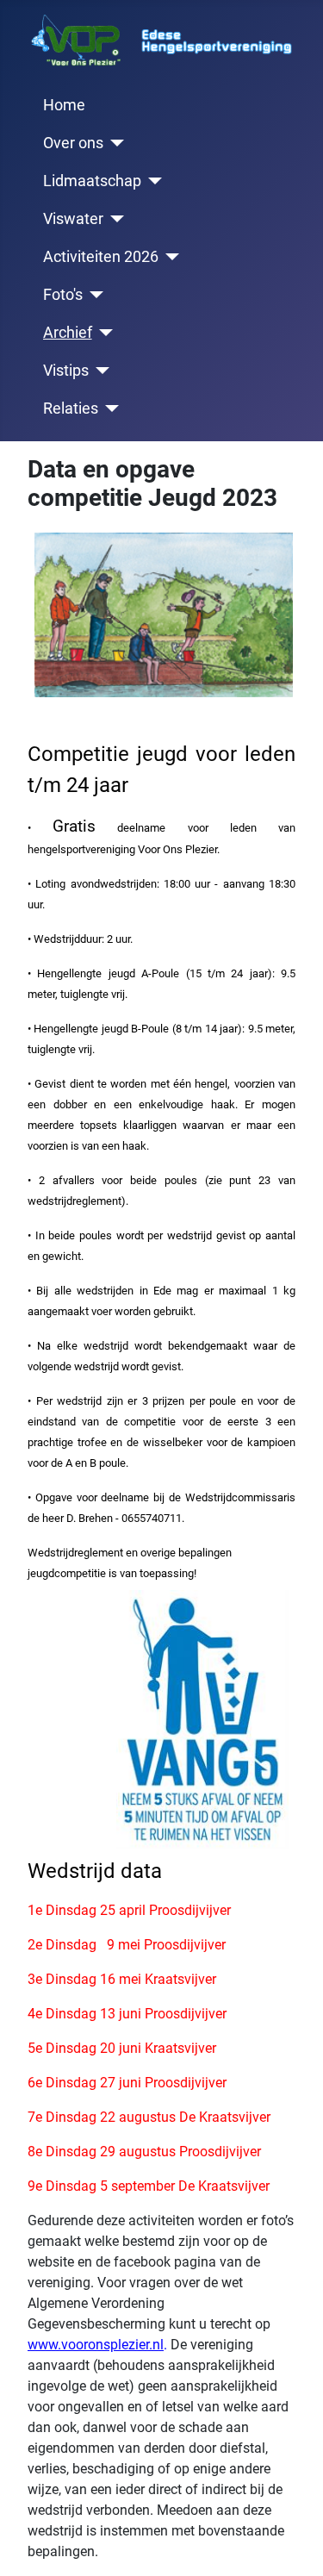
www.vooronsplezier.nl (96, 2345)
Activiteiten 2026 (101, 257)
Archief (68, 333)
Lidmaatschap (92, 181)
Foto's (63, 295)
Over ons (73, 143)
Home (64, 105)
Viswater (73, 219)
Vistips (66, 371)
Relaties (71, 409)
